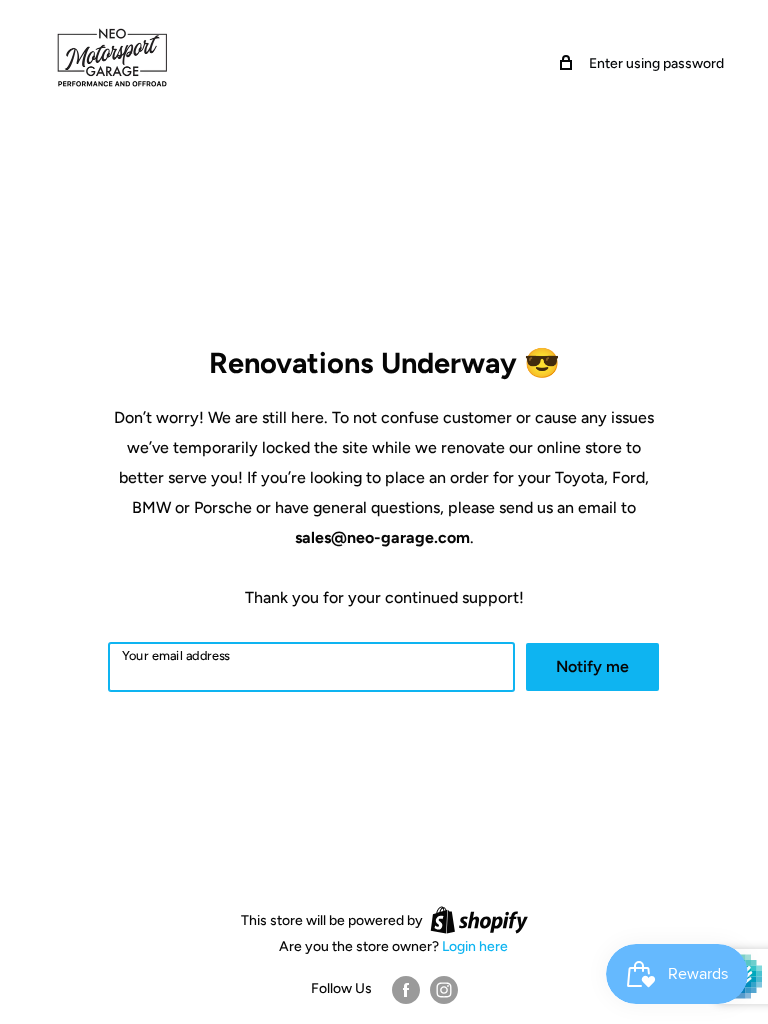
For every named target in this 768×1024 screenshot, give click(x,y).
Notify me (592, 666)
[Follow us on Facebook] (406, 990)
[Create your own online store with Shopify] (479, 920)
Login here (475, 946)
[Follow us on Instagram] (444, 990)
